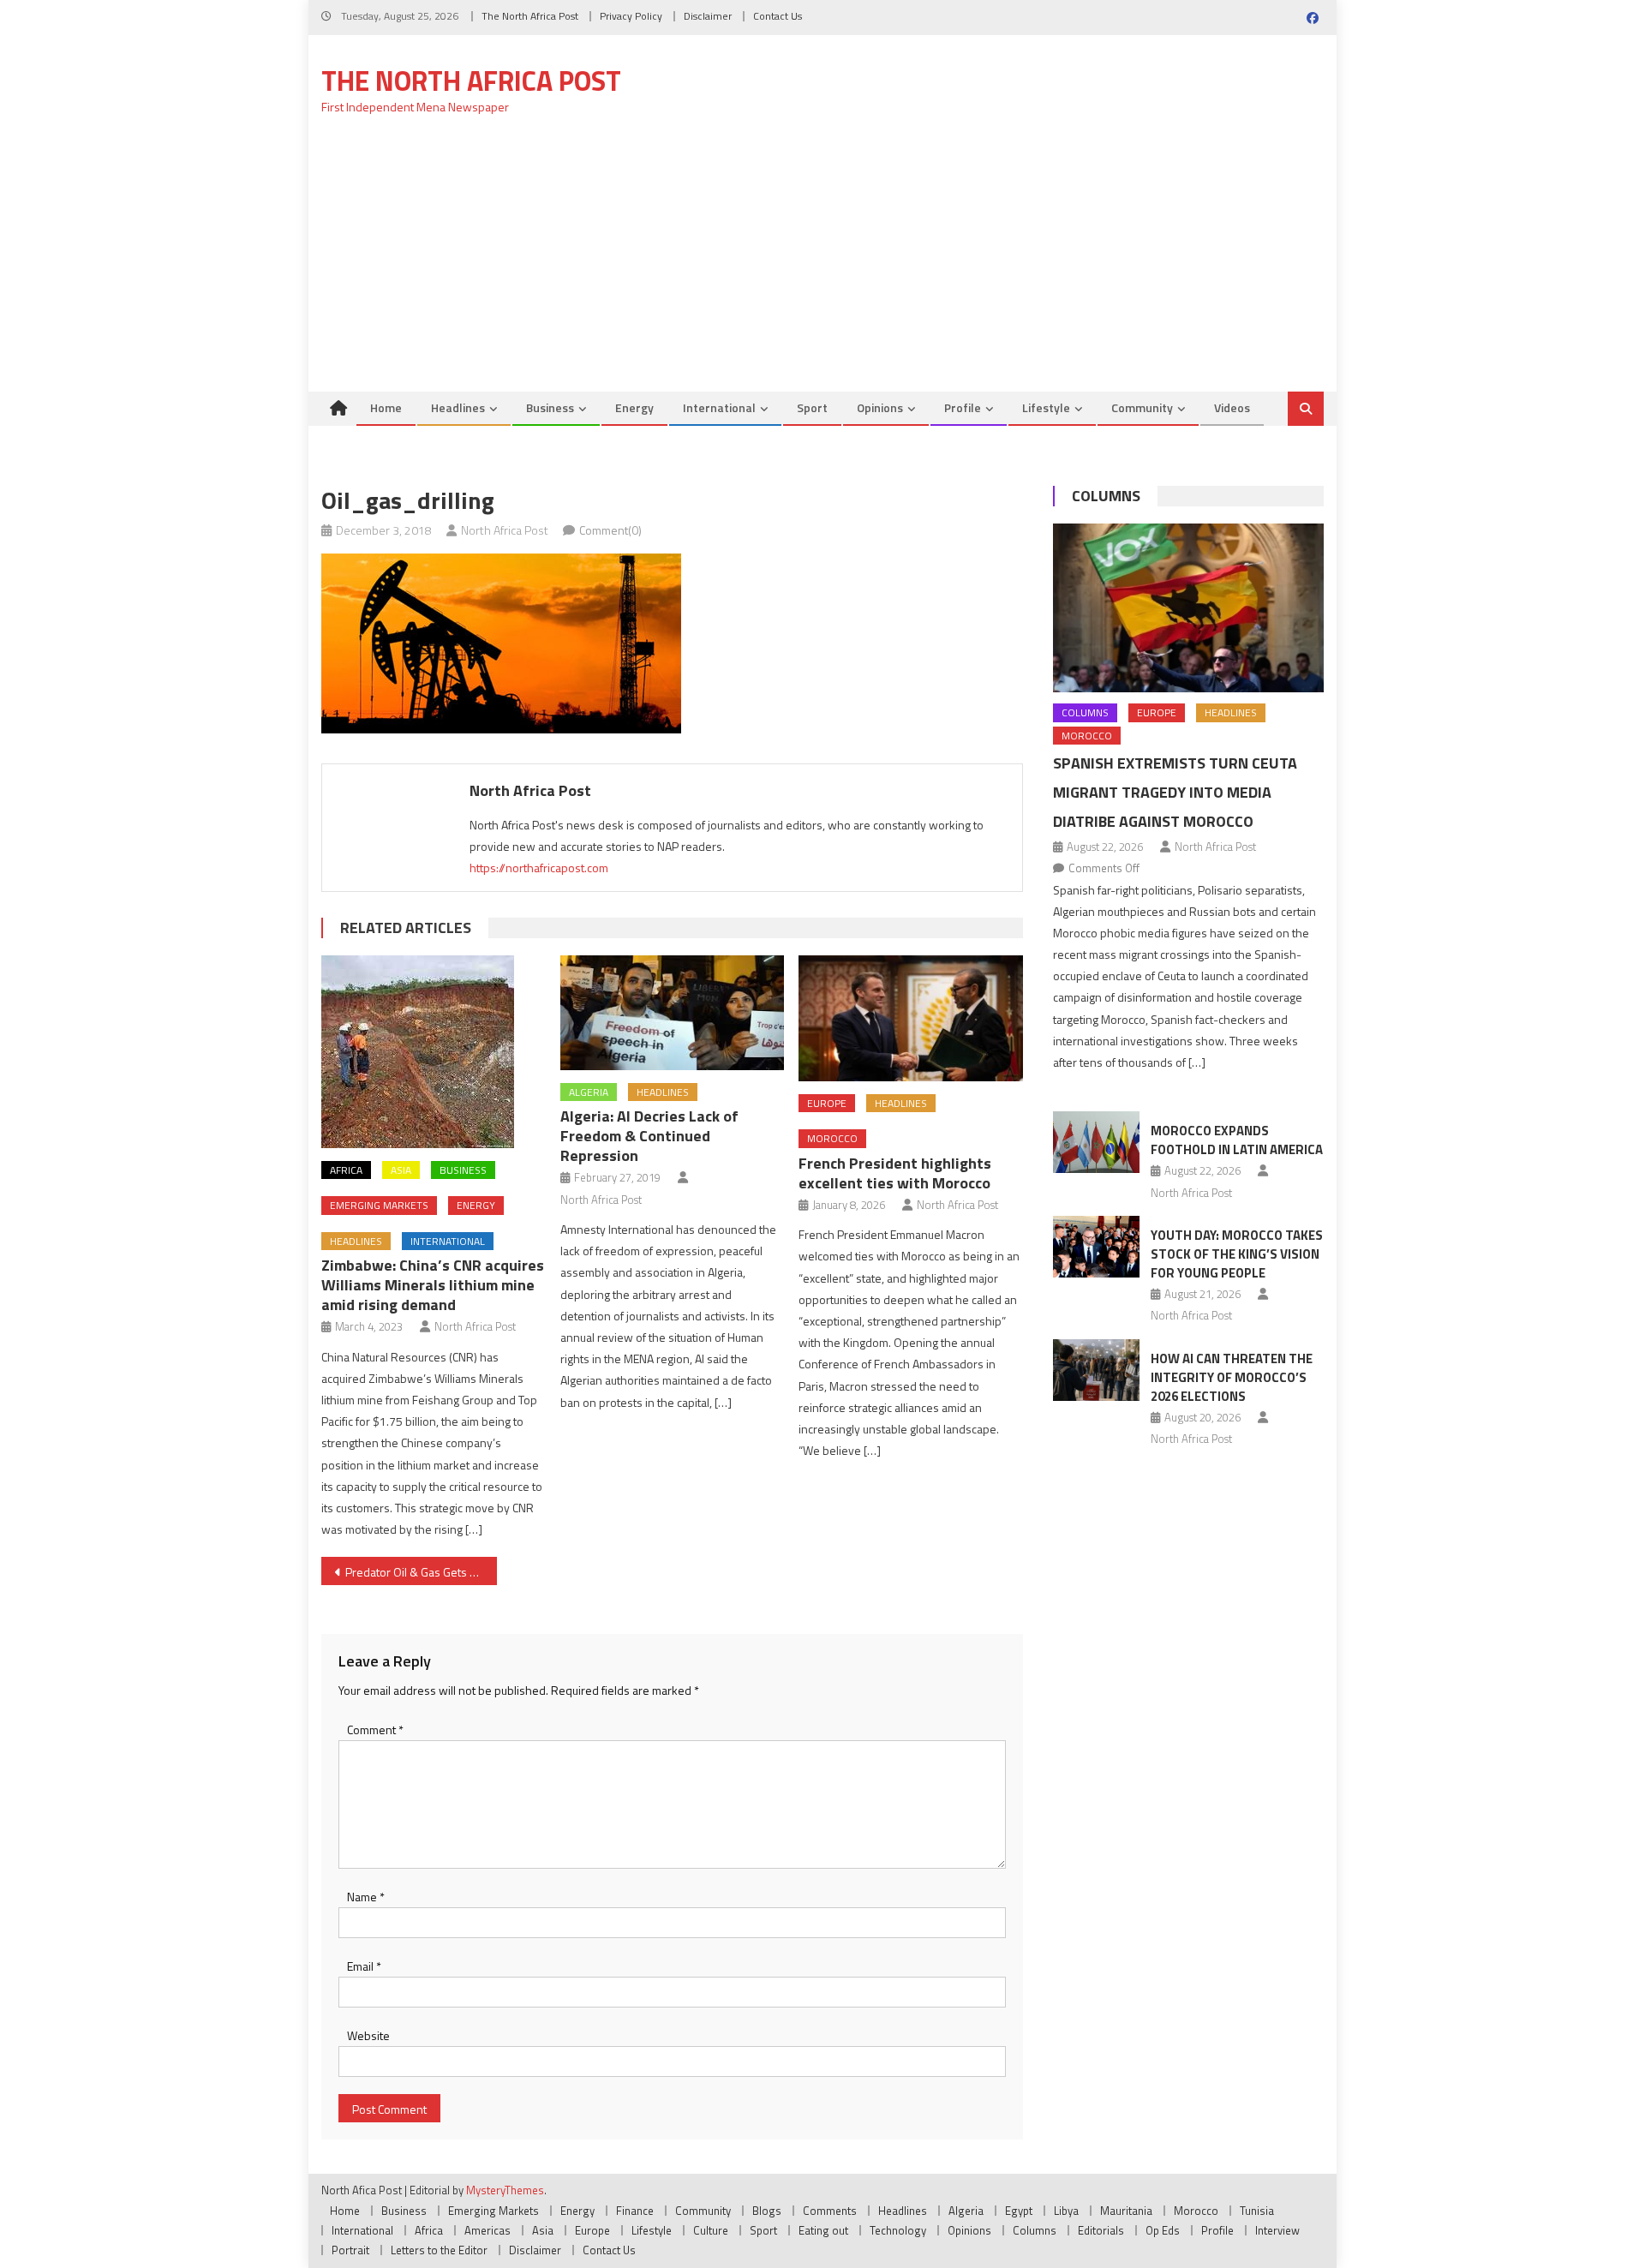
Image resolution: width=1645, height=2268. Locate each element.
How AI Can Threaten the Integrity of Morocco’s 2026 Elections (1232, 1377)
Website (368, 2035)
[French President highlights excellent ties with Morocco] (911, 1018)
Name (366, 1897)
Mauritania (1126, 2211)
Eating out (823, 2230)
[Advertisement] (822, 263)
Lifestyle (1046, 407)
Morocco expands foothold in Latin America (1237, 1140)
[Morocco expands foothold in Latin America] (1096, 1142)
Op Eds (1163, 2230)
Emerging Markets (379, 1205)
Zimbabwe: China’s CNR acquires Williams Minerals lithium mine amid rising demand (433, 1285)
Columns (1106, 496)
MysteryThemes (505, 2190)
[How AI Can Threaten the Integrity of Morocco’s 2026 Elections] (1096, 1370)
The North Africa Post (530, 16)
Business (550, 407)
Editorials (1101, 2230)
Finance (635, 2211)
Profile (963, 407)
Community (1142, 407)
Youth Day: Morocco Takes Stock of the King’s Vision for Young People (1237, 1254)
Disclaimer (708, 16)
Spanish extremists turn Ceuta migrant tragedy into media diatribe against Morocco (1175, 792)
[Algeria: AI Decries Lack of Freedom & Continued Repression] (673, 1013)
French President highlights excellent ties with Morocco (895, 1173)
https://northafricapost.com (539, 868)
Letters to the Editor (439, 2250)
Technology (898, 2230)
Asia (401, 1170)
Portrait (350, 2250)
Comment (375, 1729)
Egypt (1019, 2211)
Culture (711, 2230)
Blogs (767, 2211)
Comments (830, 2211)
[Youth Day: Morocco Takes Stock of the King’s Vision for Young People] (1096, 1247)
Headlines (458, 407)
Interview (1277, 2230)
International (719, 407)
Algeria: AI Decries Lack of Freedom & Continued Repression (649, 1136)
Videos (1232, 407)
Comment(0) (610, 530)
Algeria (589, 1092)
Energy (634, 407)
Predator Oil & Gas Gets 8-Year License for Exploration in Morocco (421, 1572)
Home (386, 407)
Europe (827, 1103)
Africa (346, 1170)
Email (364, 1966)
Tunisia (1257, 2211)
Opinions (880, 407)
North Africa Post (505, 530)
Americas (488, 2230)
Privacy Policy (631, 16)
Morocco (832, 1138)
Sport (812, 407)
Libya (1066, 2211)
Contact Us (778, 16)
